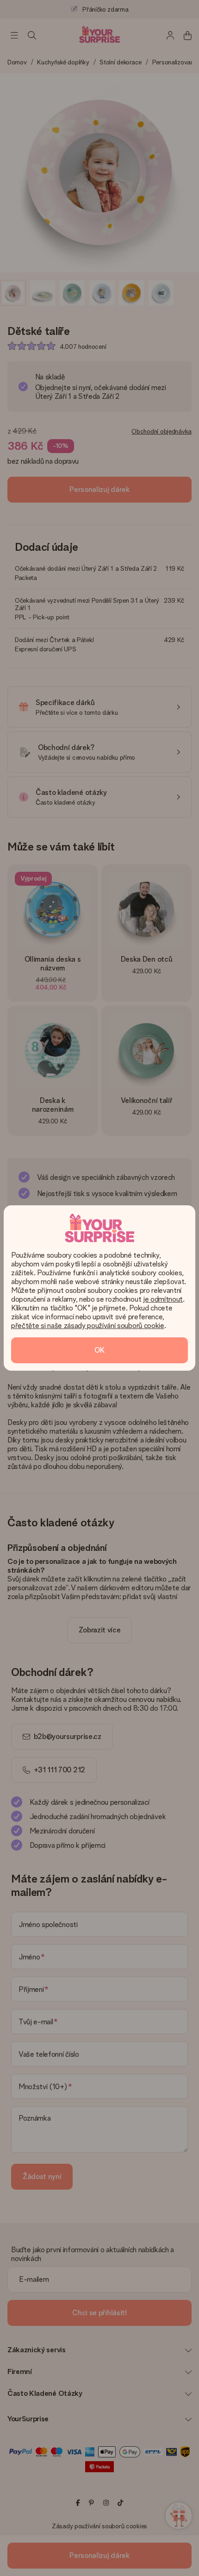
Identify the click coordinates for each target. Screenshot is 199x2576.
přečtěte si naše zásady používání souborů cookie (88, 1326)
